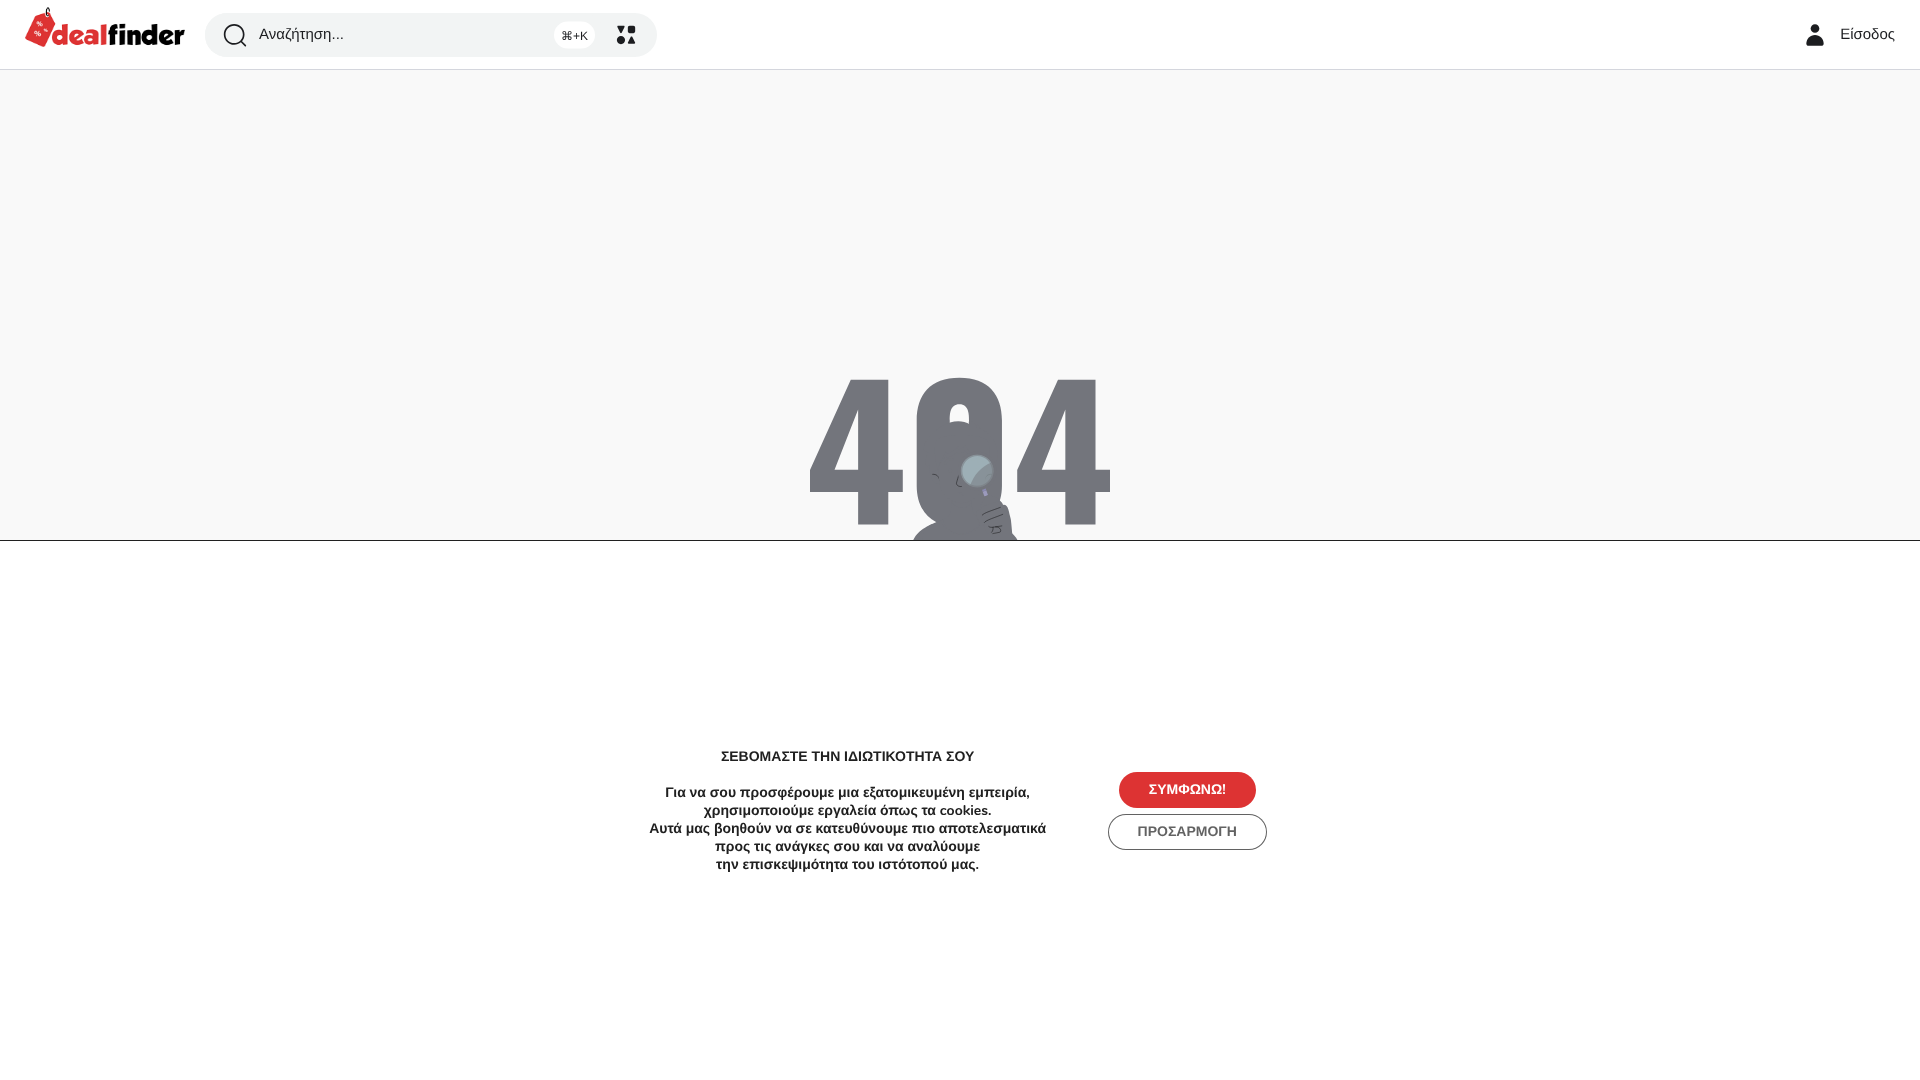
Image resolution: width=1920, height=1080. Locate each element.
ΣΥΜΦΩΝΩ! (1187, 789)
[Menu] (626, 35)
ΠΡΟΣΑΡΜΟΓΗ (1187, 831)
